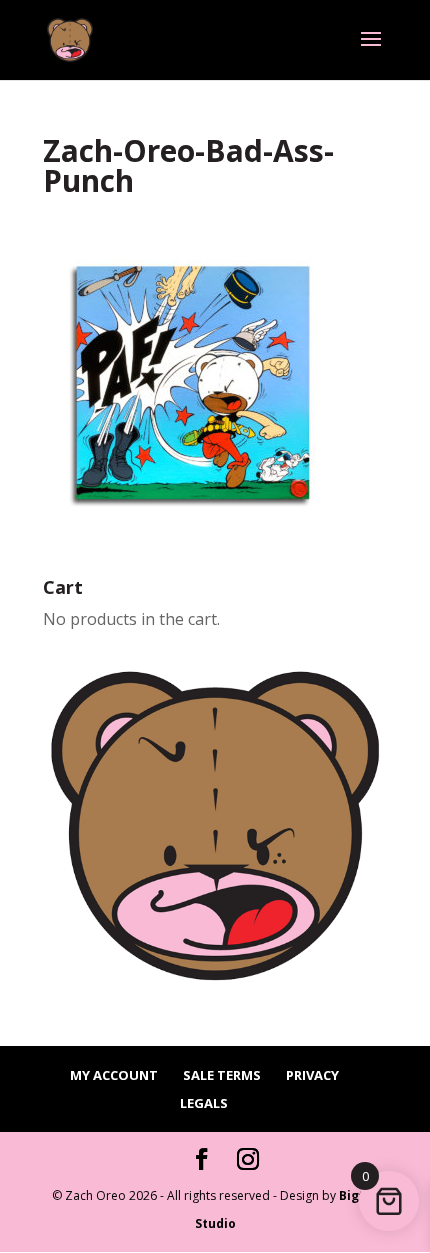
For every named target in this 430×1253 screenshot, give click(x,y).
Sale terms (222, 1075)
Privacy (312, 1075)
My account (114, 1075)
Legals (204, 1103)
